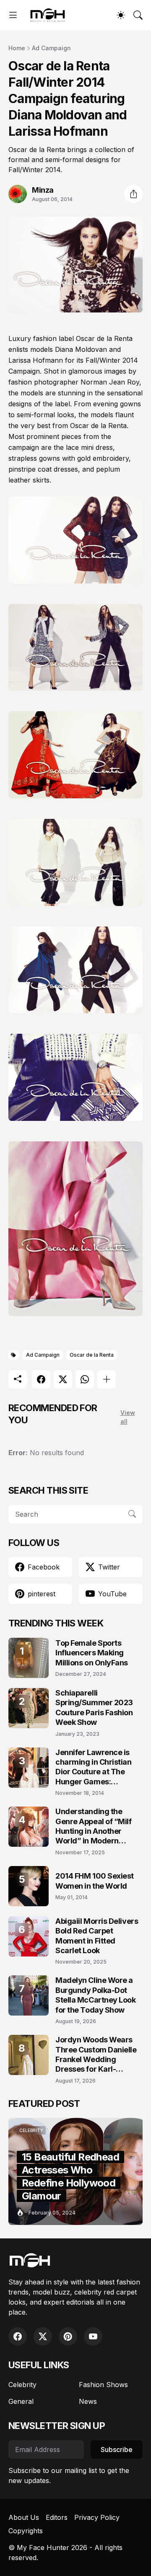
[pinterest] (68, 2336)
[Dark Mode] (121, 15)
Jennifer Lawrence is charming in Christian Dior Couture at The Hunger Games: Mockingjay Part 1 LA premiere (94, 1767)
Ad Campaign (51, 48)
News (88, 2401)
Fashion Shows (103, 2385)
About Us (24, 2517)
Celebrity (22, 2385)
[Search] (138, 15)
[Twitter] (63, 1379)
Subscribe (117, 2450)
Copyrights (26, 2531)
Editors (57, 2517)
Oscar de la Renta (92, 1355)
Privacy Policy (97, 2517)
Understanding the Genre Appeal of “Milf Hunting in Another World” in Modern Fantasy (94, 1826)
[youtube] (93, 2336)
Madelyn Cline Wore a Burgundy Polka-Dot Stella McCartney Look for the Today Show (96, 1995)
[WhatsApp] (85, 1379)
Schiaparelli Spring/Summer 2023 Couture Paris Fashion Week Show (94, 1707)
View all (128, 1417)
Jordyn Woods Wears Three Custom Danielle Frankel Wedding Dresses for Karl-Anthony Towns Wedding (96, 2055)
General (21, 2401)
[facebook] (18, 2336)
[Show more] (107, 1379)
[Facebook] (41, 1379)
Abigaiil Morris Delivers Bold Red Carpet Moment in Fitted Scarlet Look (97, 1936)
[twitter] (43, 2336)
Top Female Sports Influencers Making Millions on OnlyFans (92, 1653)
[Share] (133, 194)
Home (17, 48)
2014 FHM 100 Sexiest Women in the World (95, 1881)
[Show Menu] (13, 15)
